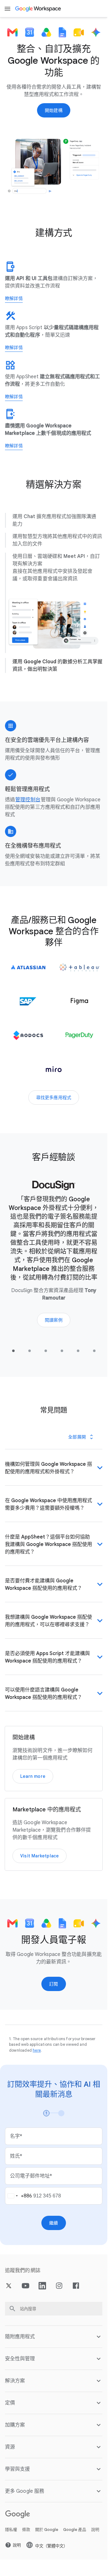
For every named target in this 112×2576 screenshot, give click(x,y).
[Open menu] (7, 9)
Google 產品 (75, 2537)
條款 (26, 2537)
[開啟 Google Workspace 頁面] (38, 9)
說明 (95, 2537)
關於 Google (47, 2537)
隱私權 (11, 2537)
